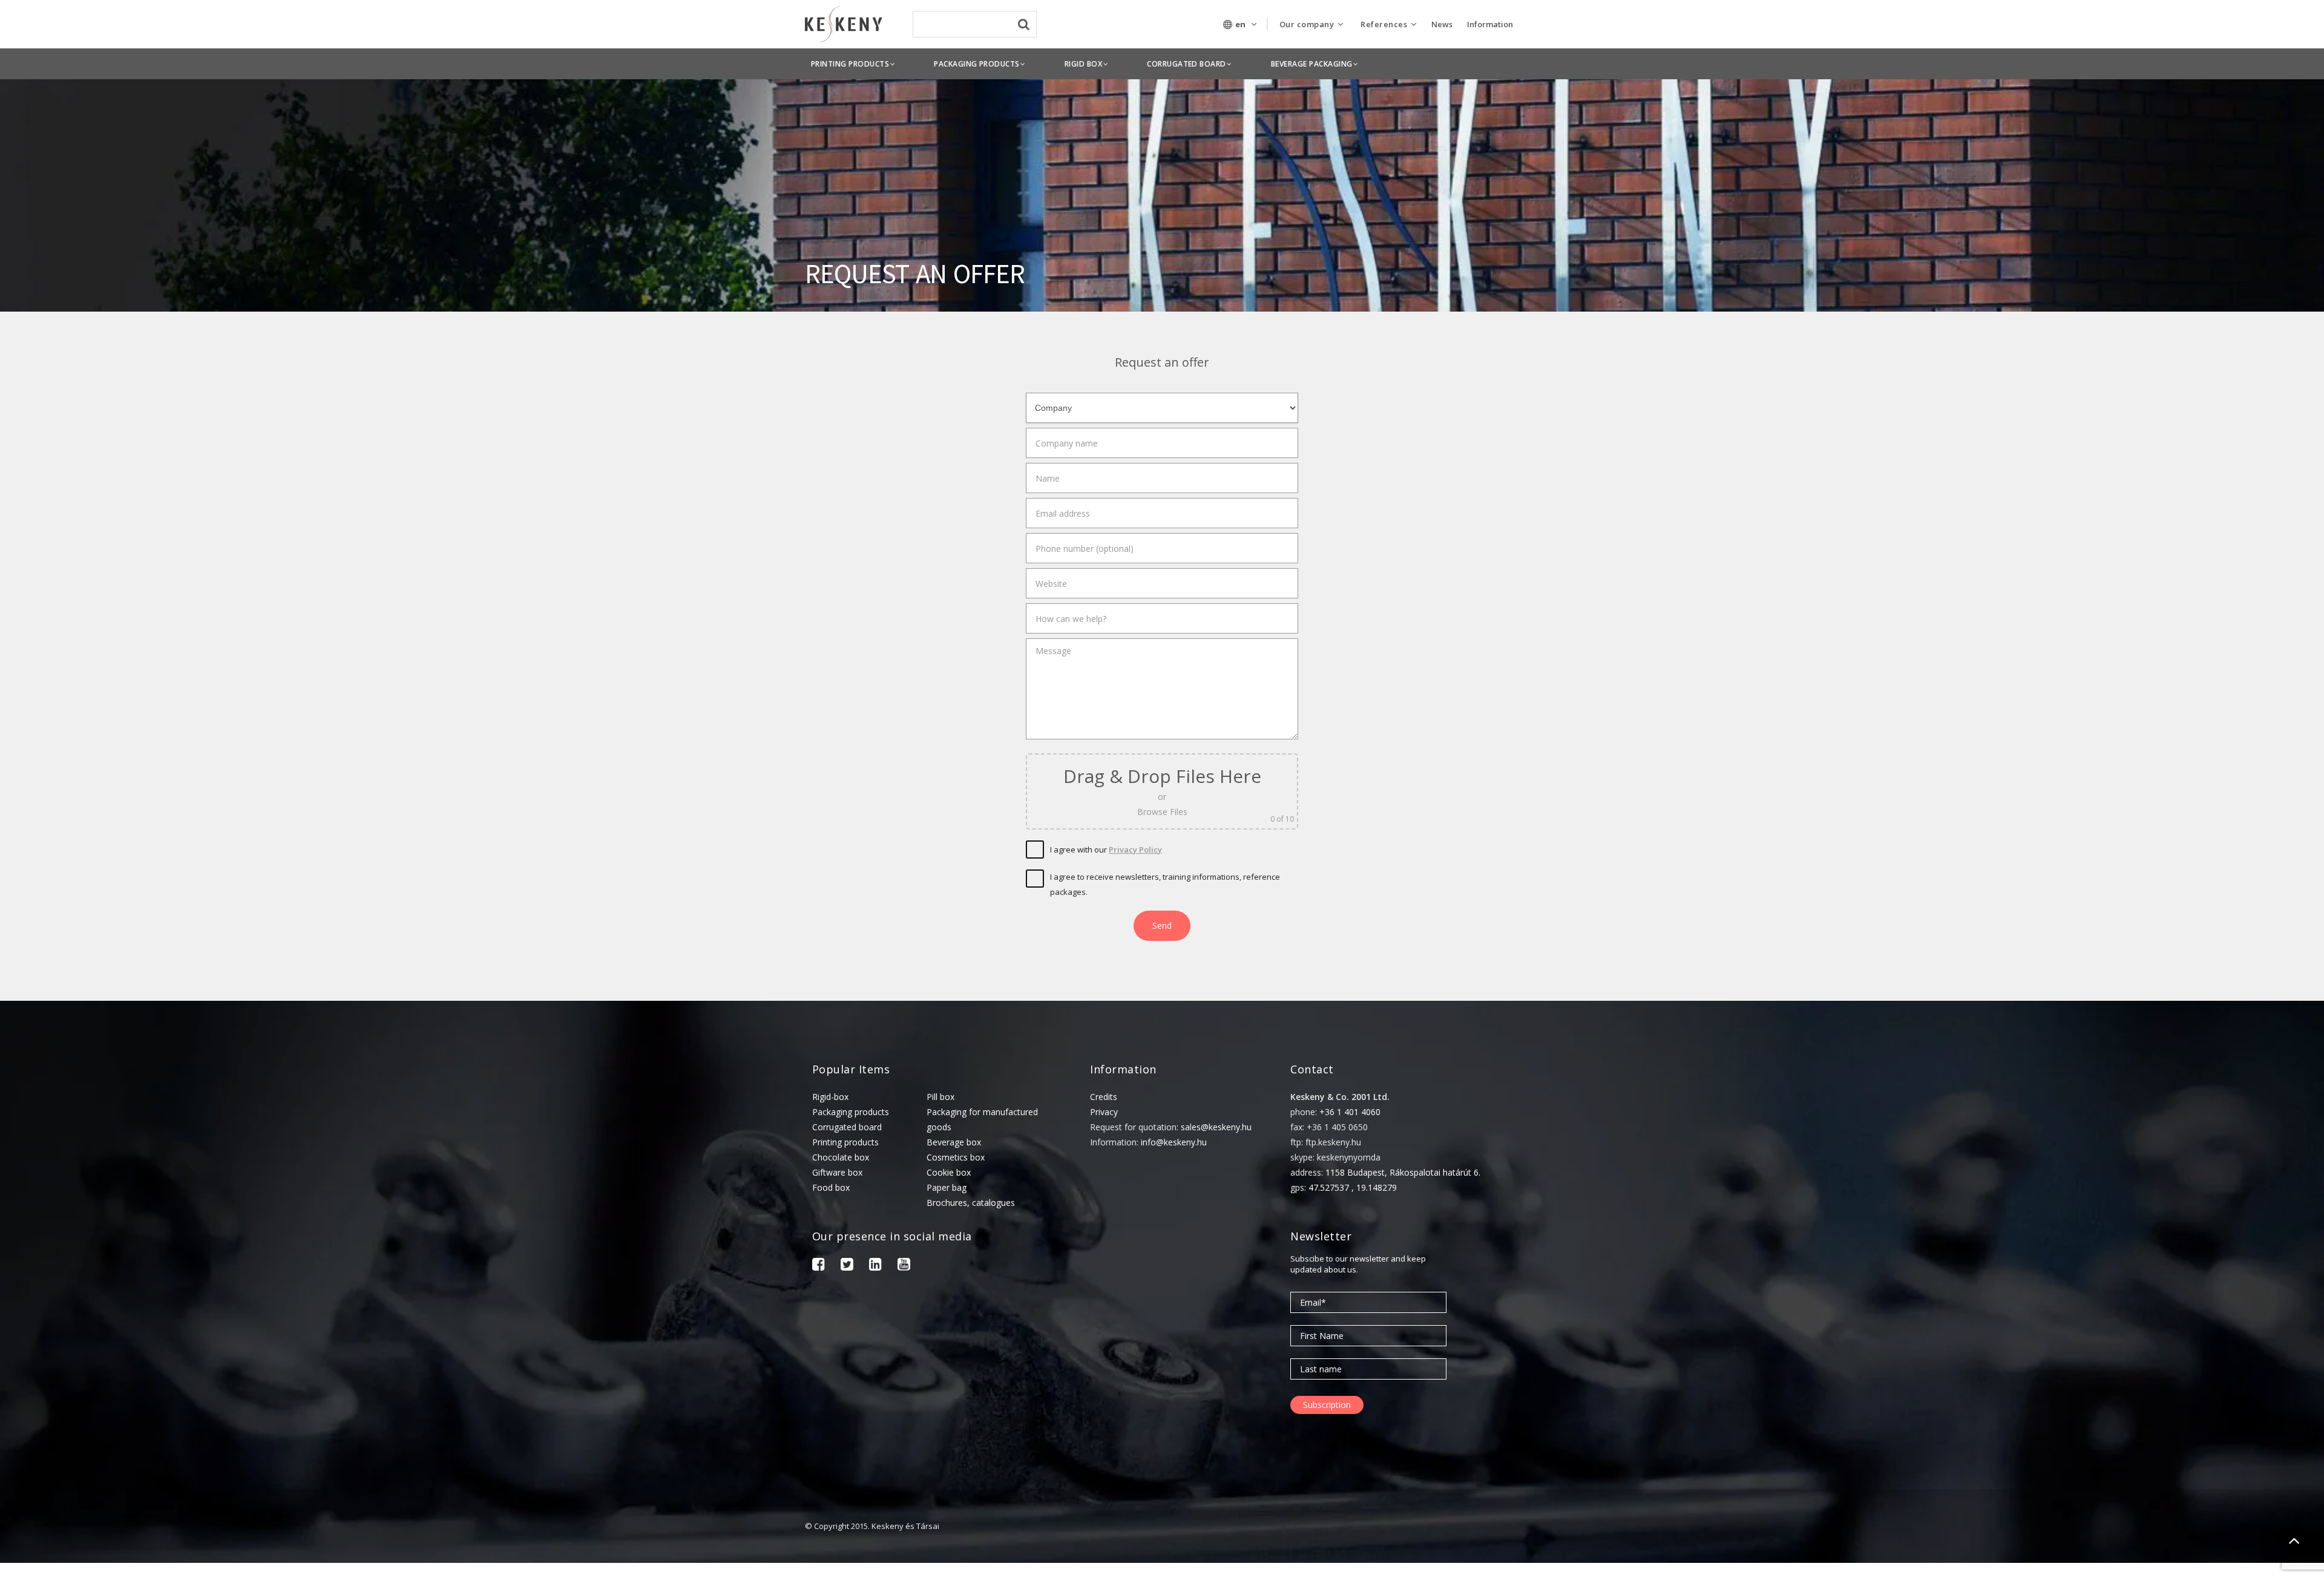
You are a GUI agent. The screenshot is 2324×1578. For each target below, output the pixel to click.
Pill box (940, 1097)
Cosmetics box (956, 1157)
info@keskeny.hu (1174, 1142)
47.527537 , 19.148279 (1353, 1187)
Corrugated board (847, 1127)
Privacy (1104, 1112)
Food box (831, 1187)
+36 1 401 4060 (1350, 1112)
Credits (1104, 1097)
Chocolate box (841, 1157)
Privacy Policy (1135, 850)
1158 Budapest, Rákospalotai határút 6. (1403, 1172)
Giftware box (837, 1172)
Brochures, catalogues (971, 1203)
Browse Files (1162, 812)
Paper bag (947, 1187)
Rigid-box (830, 1097)
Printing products (845, 1142)
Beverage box (954, 1142)
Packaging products (851, 1112)
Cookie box (949, 1172)
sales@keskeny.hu (1216, 1127)
